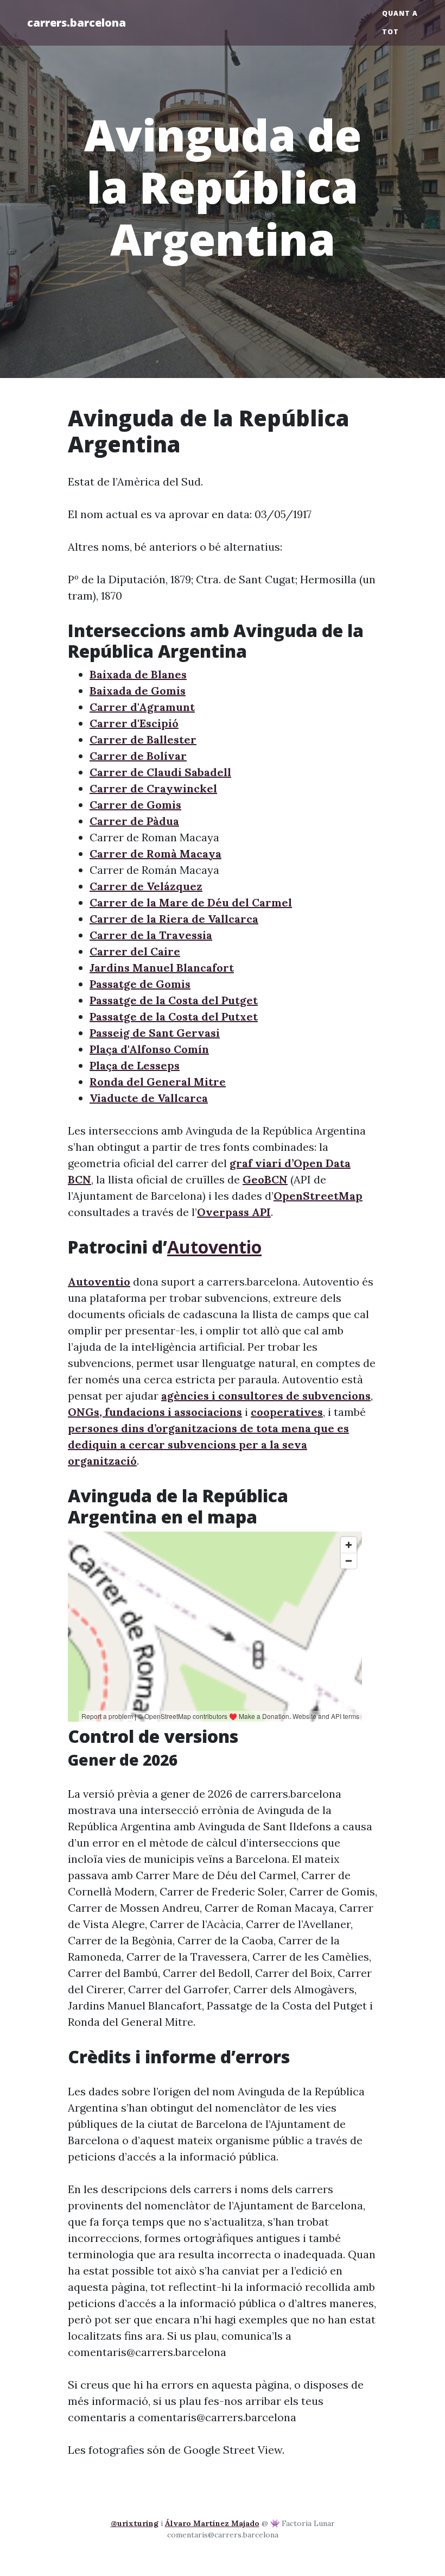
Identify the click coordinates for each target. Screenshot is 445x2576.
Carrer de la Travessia (151, 935)
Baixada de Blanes (138, 674)
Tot (390, 32)
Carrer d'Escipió (134, 723)
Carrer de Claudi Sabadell (160, 772)
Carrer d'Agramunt (142, 707)
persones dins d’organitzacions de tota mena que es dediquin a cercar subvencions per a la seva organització (208, 1444)
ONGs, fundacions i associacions (155, 1412)
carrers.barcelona (77, 23)
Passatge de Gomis (140, 984)
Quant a (400, 13)
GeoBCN (265, 1179)
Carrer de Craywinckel (153, 788)
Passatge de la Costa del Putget (174, 1000)
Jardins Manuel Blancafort (162, 968)
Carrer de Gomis (135, 805)
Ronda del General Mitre (158, 1082)
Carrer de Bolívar (138, 756)
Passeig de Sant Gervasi (155, 1033)
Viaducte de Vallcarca (149, 1098)
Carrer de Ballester (143, 739)
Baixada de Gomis (138, 691)
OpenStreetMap (318, 1196)
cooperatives (287, 1412)
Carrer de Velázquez (146, 886)
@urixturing (135, 2523)
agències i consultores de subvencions (266, 1396)
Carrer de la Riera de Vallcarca (174, 919)
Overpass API (234, 1212)
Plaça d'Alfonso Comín (149, 1049)
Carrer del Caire (135, 951)
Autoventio (214, 1247)
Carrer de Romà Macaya (155, 854)
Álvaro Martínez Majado (212, 2523)
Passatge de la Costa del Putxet (174, 1016)
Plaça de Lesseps (135, 1065)
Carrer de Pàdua (134, 821)
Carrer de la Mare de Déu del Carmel (191, 902)
